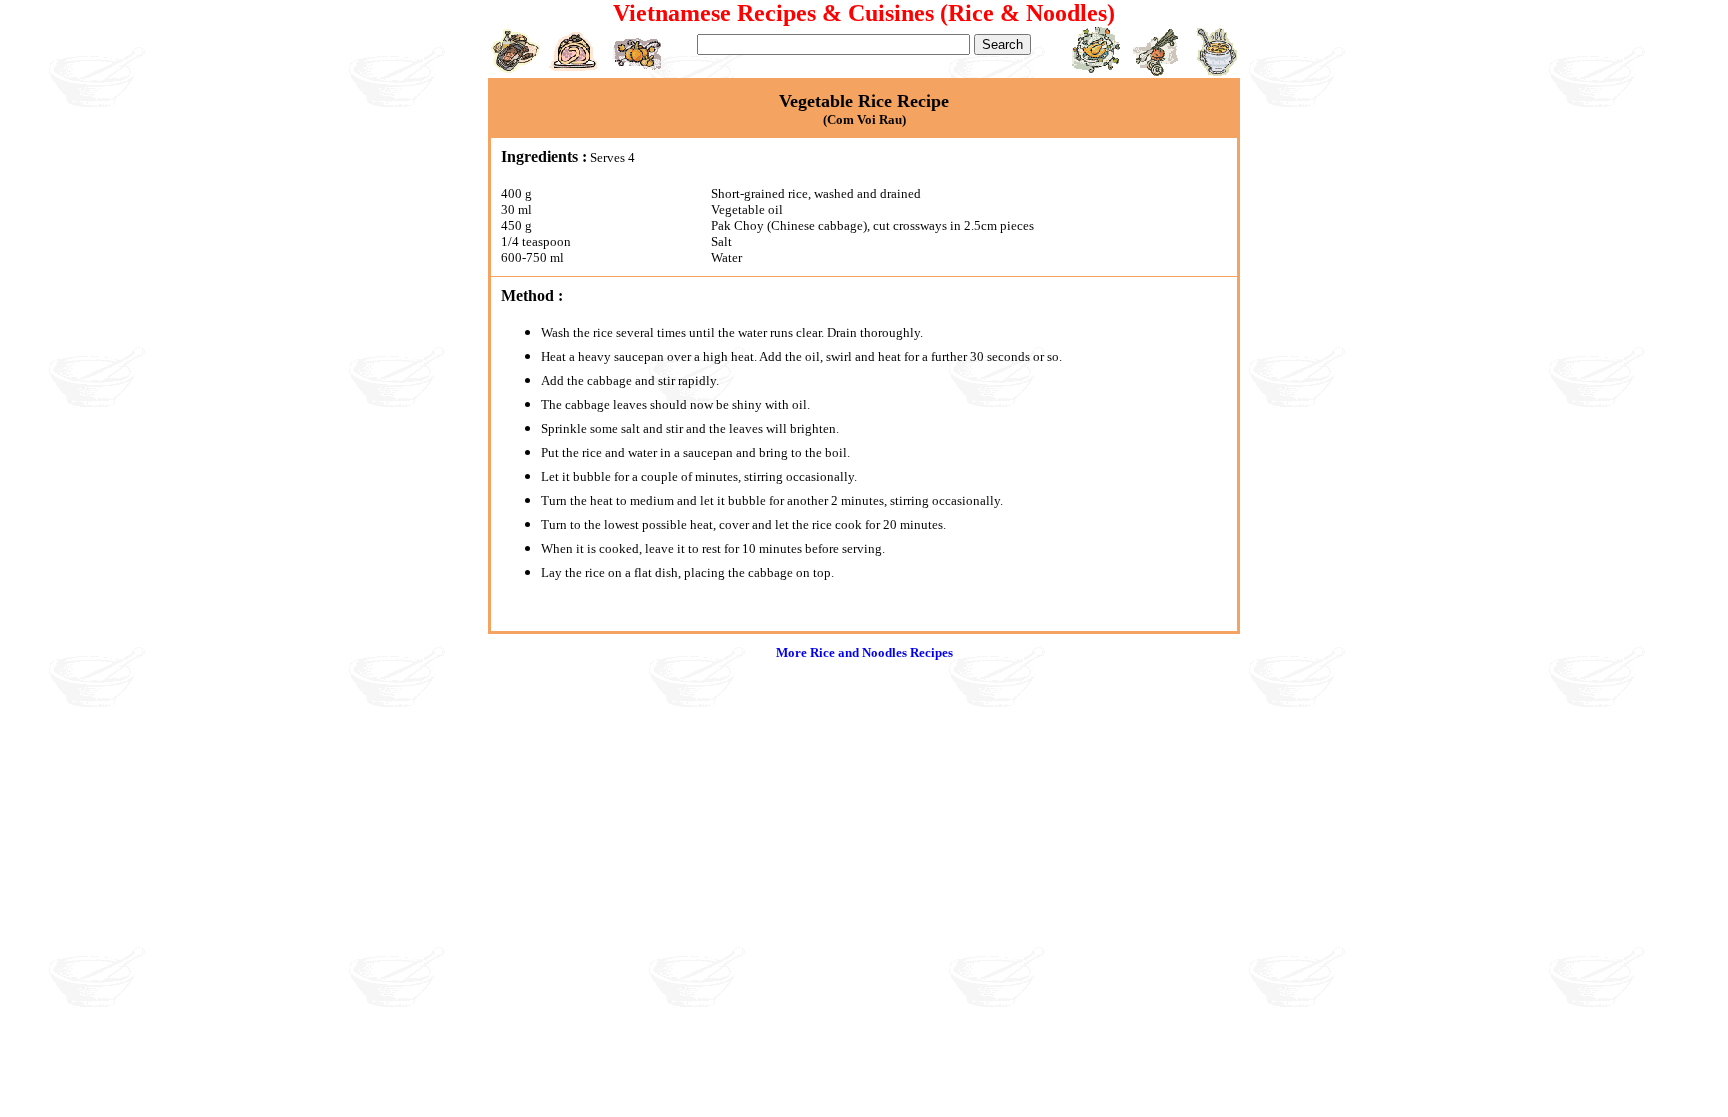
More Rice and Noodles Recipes (864, 652)
